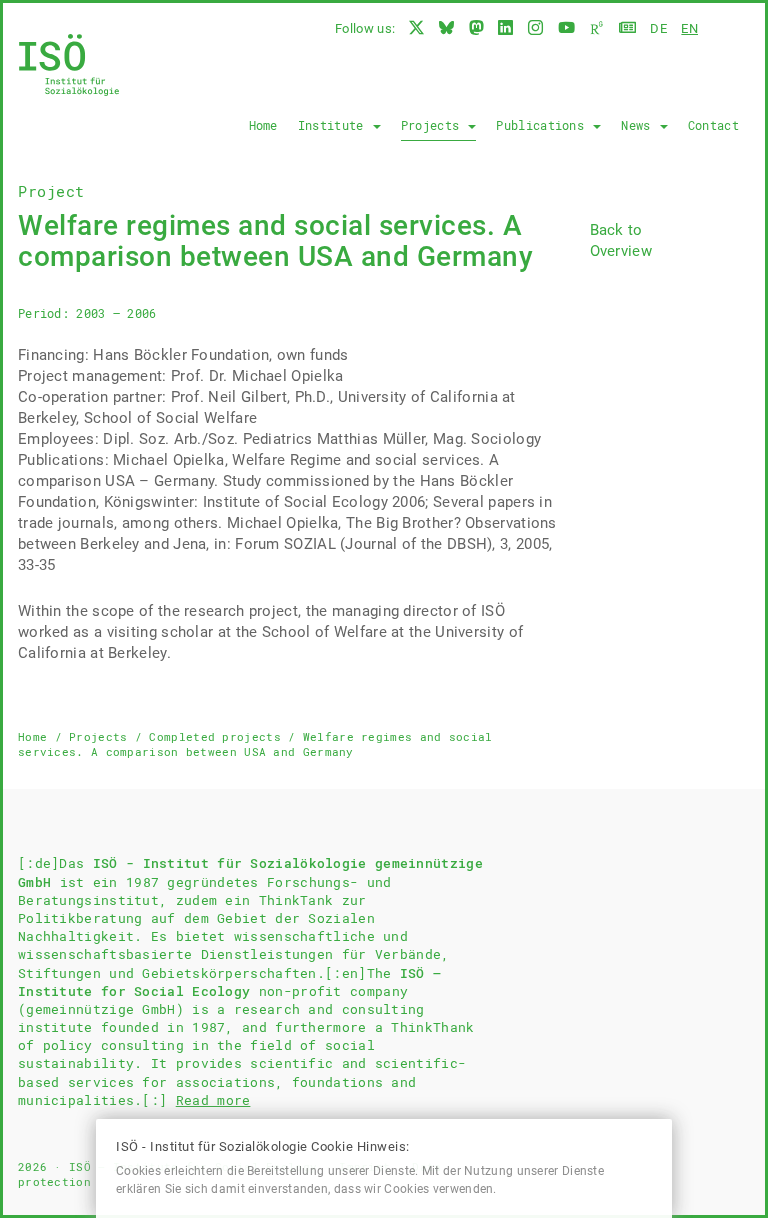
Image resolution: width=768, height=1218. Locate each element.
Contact (713, 125)
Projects (434, 125)
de (658, 28)
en (689, 28)
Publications (543, 125)
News (639, 125)
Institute (334, 125)
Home (263, 125)
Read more (213, 1100)
